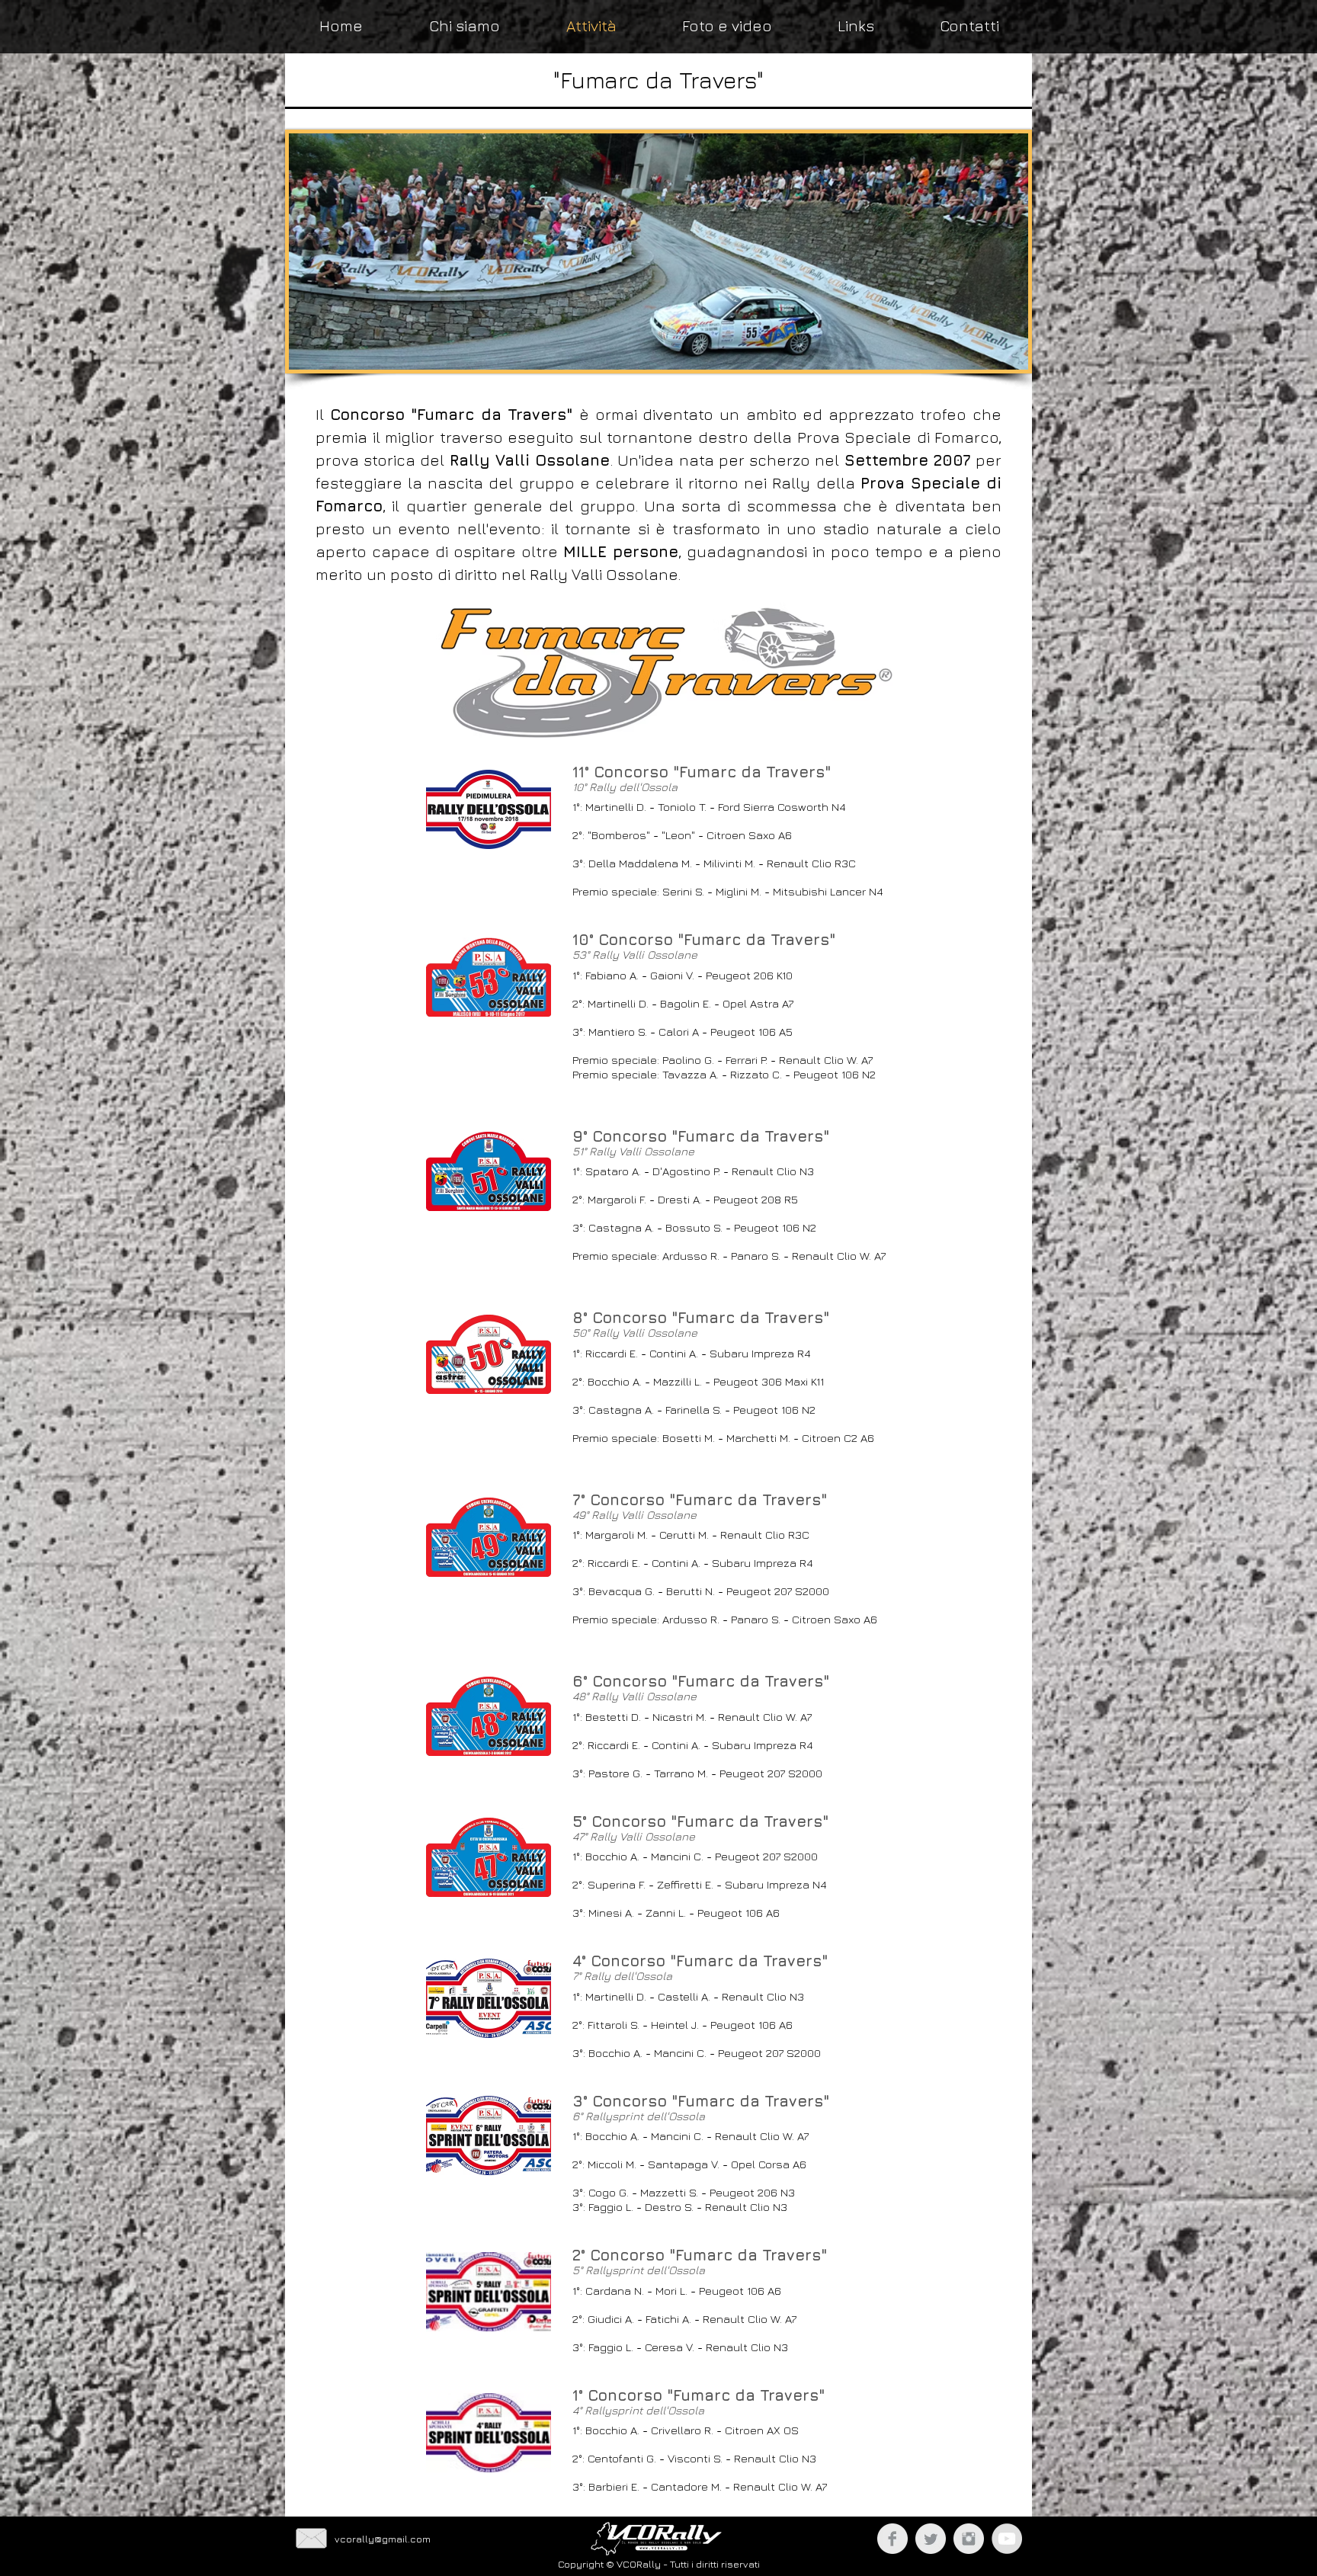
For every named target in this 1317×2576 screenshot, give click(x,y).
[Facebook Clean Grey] (892, 2539)
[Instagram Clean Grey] (969, 2539)
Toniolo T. (682, 807)
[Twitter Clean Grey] (931, 2539)
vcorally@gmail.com (383, 2539)
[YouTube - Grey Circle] (1007, 2539)
